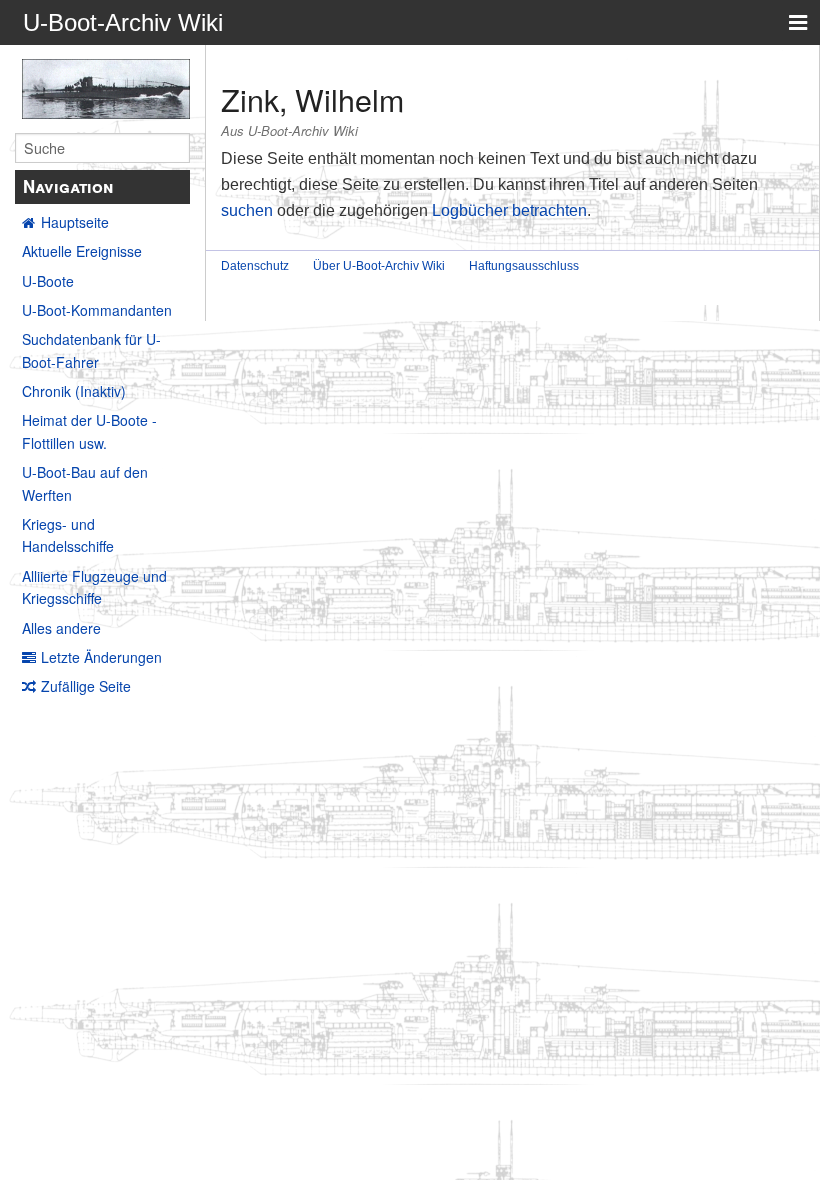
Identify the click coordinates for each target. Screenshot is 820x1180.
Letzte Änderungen (101, 657)
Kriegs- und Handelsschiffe (68, 535)
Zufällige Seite (86, 686)
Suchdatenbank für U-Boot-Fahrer (91, 350)
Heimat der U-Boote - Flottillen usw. (89, 431)
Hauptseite (75, 222)
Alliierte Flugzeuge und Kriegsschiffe (94, 587)
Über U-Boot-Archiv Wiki (379, 266)
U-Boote (48, 281)
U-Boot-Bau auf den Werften (85, 483)
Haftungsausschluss (524, 266)
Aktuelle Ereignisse (82, 251)
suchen (247, 210)
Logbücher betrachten (509, 210)
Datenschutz (255, 266)
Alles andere (61, 628)
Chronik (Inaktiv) (74, 391)
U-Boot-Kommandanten (97, 310)
